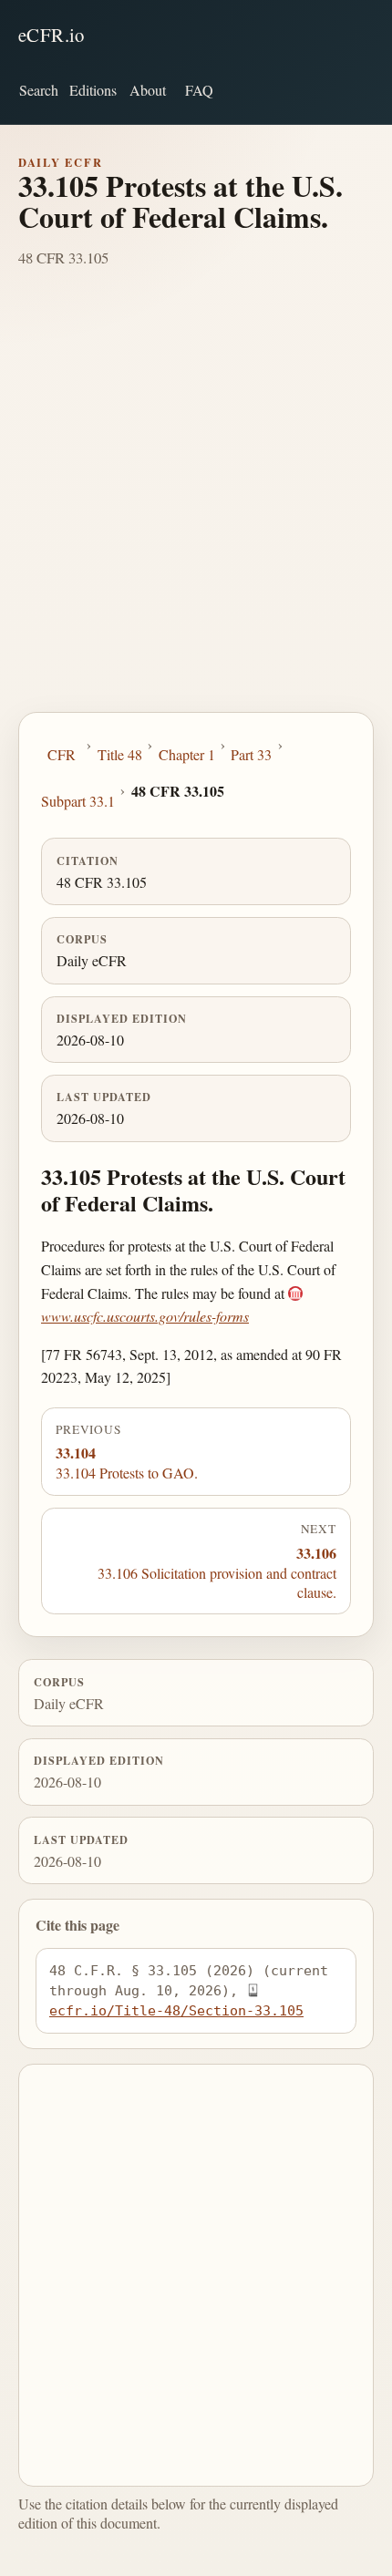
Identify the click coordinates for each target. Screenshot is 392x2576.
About (148, 90)
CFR (62, 754)
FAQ (199, 90)
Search (39, 90)
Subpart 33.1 (78, 801)
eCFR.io (52, 35)
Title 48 (120, 754)
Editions (93, 90)
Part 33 (251, 754)
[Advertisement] (196, 507)
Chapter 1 (187, 754)
